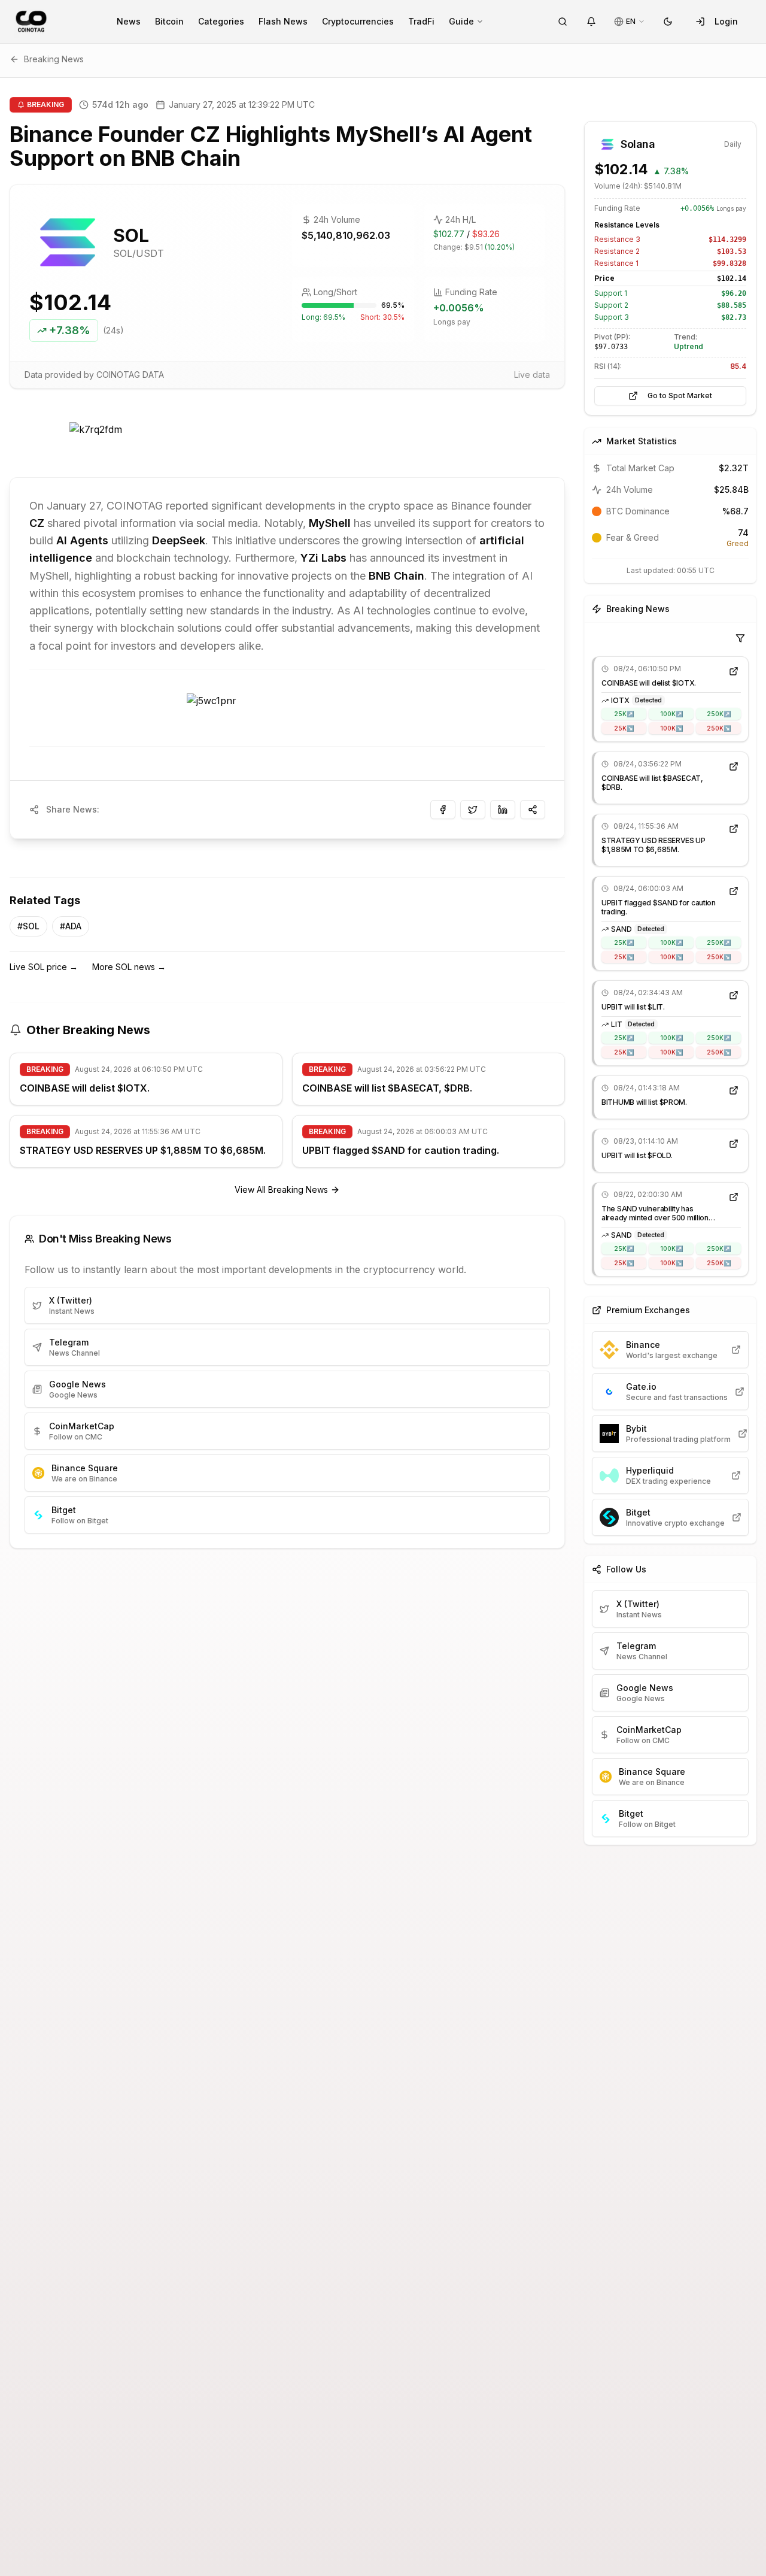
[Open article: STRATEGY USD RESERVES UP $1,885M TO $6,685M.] (734, 829)
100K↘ (671, 728)
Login (726, 21)
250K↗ (719, 714)
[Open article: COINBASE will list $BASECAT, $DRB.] (734, 766)
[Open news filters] (740, 638)
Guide (461, 21)
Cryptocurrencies (358, 21)
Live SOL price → (44, 967)
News (129, 21)
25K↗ (624, 714)
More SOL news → (129, 967)
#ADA (71, 926)
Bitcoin (169, 21)
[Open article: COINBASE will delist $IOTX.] (734, 671)
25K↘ (624, 728)
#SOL (28, 926)
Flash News (283, 21)
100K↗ (671, 714)
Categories (221, 21)
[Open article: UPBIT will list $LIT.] (734, 995)
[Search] (563, 22)
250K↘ (719, 728)
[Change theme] (668, 22)
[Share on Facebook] (443, 810)
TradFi (421, 21)
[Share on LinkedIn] (503, 810)
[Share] (533, 810)
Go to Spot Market (680, 396)
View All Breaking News (281, 1189)
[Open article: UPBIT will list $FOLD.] (734, 1144)
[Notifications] (591, 22)
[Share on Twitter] (473, 810)
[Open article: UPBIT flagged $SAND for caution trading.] (734, 891)
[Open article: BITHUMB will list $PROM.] (734, 1090)
